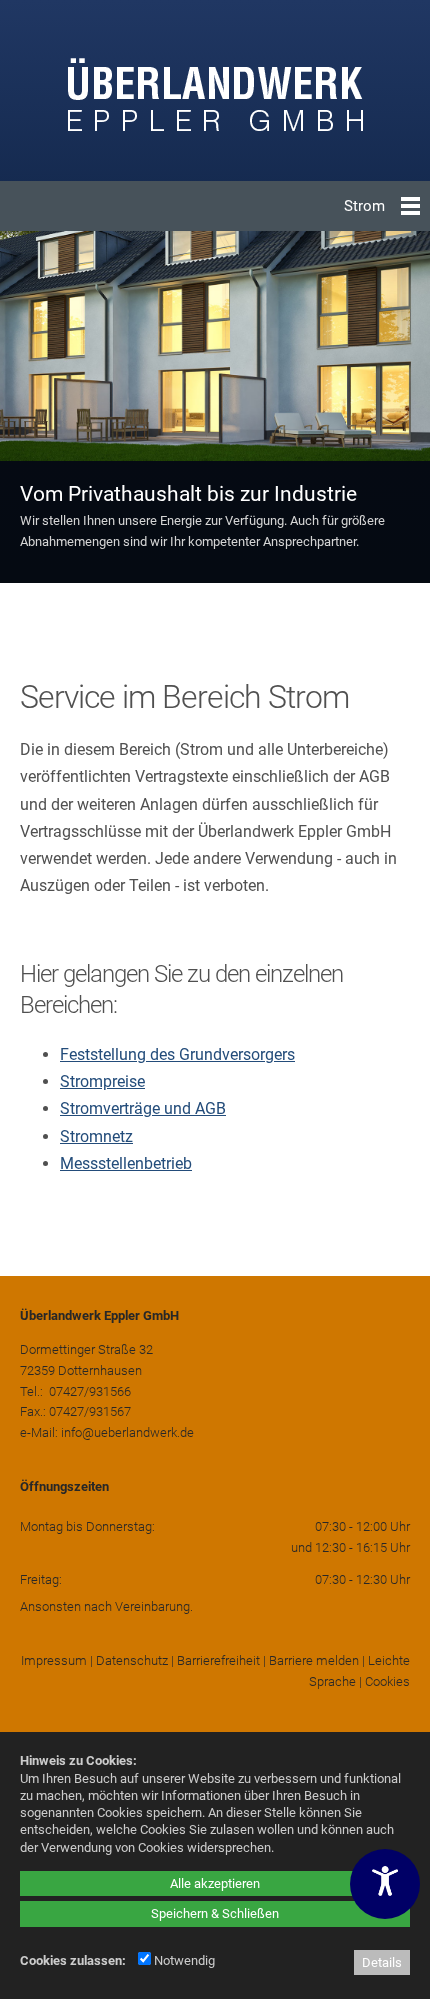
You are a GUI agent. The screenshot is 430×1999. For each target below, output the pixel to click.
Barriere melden (314, 1660)
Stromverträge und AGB (143, 1108)
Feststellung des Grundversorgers (177, 1054)
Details (382, 1962)
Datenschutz (132, 1660)
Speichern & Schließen (215, 1913)
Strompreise (102, 1081)
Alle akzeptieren (215, 1883)
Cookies (387, 1681)
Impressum (54, 1660)
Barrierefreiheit (218, 1660)
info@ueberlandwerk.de (127, 1432)
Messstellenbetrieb (126, 1163)
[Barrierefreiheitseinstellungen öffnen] (385, 1884)
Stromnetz (96, 1136)
